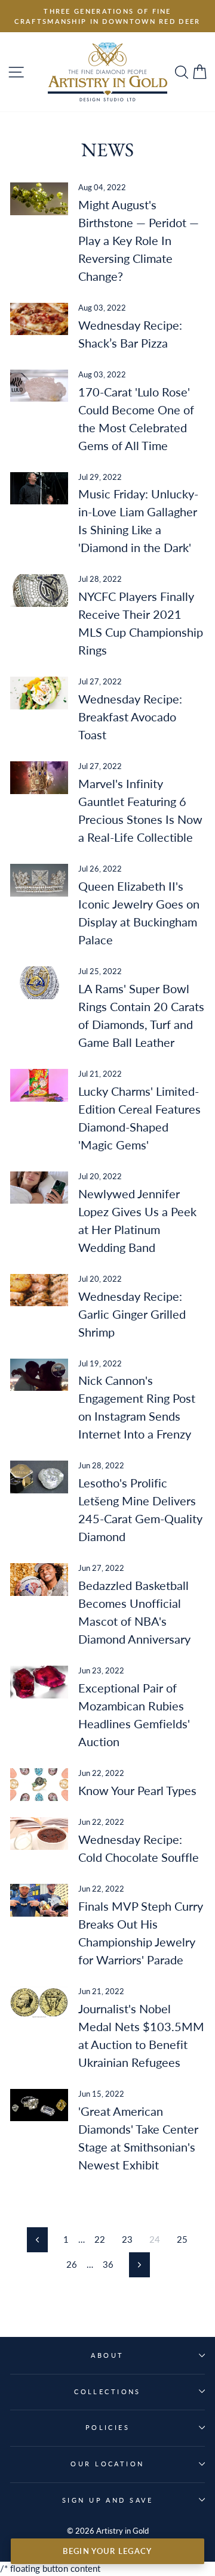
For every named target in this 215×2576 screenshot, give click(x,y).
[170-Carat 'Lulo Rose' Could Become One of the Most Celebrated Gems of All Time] (39, 386)
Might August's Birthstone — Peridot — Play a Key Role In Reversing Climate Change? (139, 240)
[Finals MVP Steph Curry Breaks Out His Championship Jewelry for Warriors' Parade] (39, 1900)
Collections (107, 2391)
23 (127, 2239)
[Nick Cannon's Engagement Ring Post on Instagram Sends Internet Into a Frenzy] (39, 1375)
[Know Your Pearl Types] (39, 1785)
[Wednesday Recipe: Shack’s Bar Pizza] (39, 319)
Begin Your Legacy (107, 2551)
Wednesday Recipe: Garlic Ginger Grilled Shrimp (132, 1314)
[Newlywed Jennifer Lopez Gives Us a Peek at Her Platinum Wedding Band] (39, 1188)
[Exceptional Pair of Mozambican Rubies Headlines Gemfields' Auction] (39, 1682)
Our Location (107, 2464)
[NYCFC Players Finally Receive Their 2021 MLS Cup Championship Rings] (39, 590)
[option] (107, 16)
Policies (108, 2427)
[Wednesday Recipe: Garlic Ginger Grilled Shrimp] (39, 1290)
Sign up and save (107, 2500)
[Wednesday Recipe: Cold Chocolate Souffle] (39, 1833)
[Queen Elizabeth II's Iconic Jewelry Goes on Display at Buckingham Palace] (39, 880)
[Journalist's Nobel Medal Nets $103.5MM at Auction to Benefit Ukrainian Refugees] (39, 2003)
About (107, 2355)
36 (108, 2264)
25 (182, 2239)
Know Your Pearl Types (137, 1790)
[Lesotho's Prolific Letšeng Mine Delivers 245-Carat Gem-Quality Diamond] (39, 1477)
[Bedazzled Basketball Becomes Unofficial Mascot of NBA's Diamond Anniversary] (39, 1580)
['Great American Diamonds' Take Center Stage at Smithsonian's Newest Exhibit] (39, 2105)
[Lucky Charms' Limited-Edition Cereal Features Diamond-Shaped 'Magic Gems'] (39, 1085)
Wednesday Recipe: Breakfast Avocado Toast (130, 717)
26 (72, 2264)
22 (100, 2239)
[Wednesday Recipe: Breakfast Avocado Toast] (39, 693)
